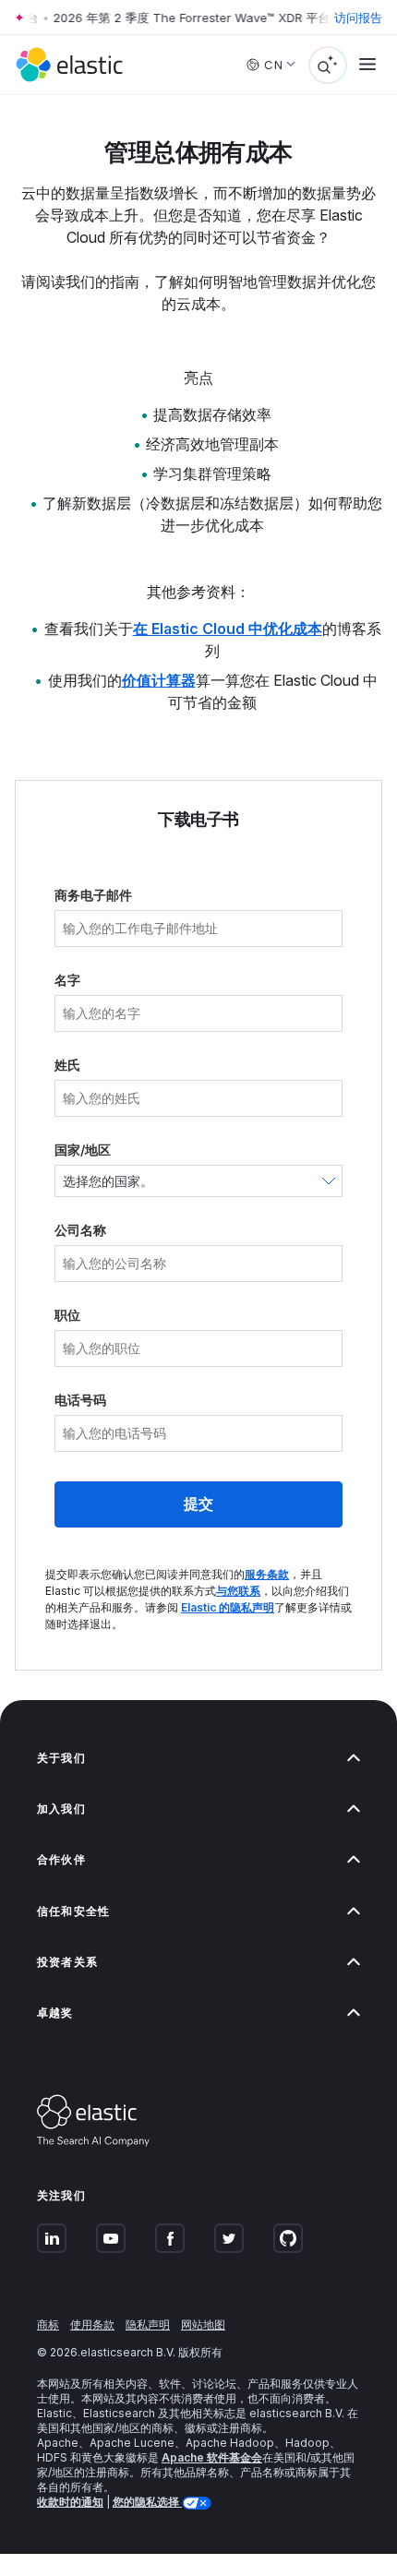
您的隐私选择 (147, 2502)
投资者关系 (67, 1962)
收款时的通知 (70, 2502)
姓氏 (67, 1065)
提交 (198, 1504)
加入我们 (61, 1809)
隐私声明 (148, 2324)
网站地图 (203, 2324)
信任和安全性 (73, 1911)
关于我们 (61, 1758)
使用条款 (92, 2324)
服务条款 (267, 1574)
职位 (67, 1315)
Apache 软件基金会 (212, 2457)
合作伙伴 (61, 1859)
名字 (67, 980)
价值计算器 (159, 680)
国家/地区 (83, 1150)
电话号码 (80, 1400)
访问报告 (358, 18)
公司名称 (80, 1230)
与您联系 (238, 1591)
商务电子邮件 (93, 895)
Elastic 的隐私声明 (228, 1607)
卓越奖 (55, 2013)
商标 (48, 2324)
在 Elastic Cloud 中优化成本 (228, 629)
